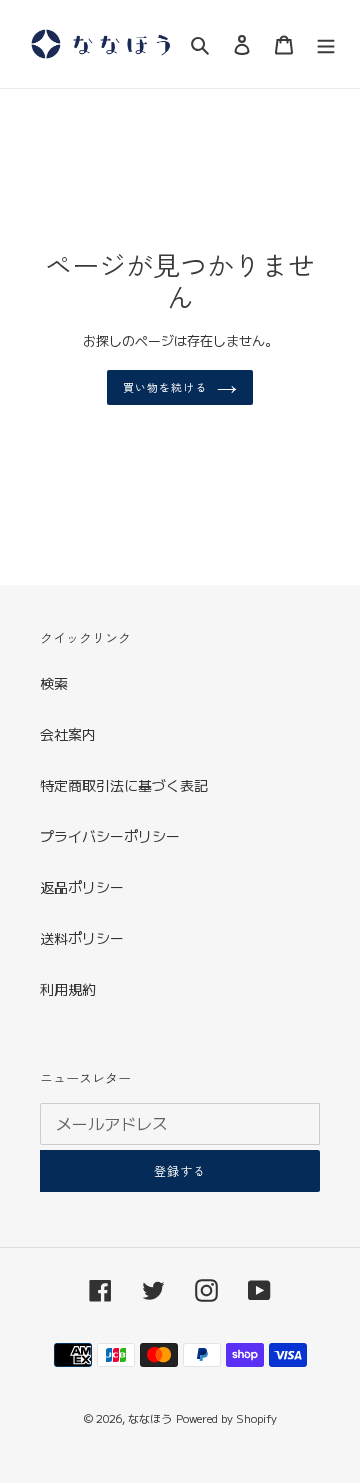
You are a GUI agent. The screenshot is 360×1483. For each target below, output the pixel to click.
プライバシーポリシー (110, 836)
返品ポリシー (82, 887)
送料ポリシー (82, 938)
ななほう (150, 1418)
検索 (54, 683)
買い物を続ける (164, 387)
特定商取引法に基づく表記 (124, 785)
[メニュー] (326, 44)
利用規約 (68, 989)
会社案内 (68, 734)
